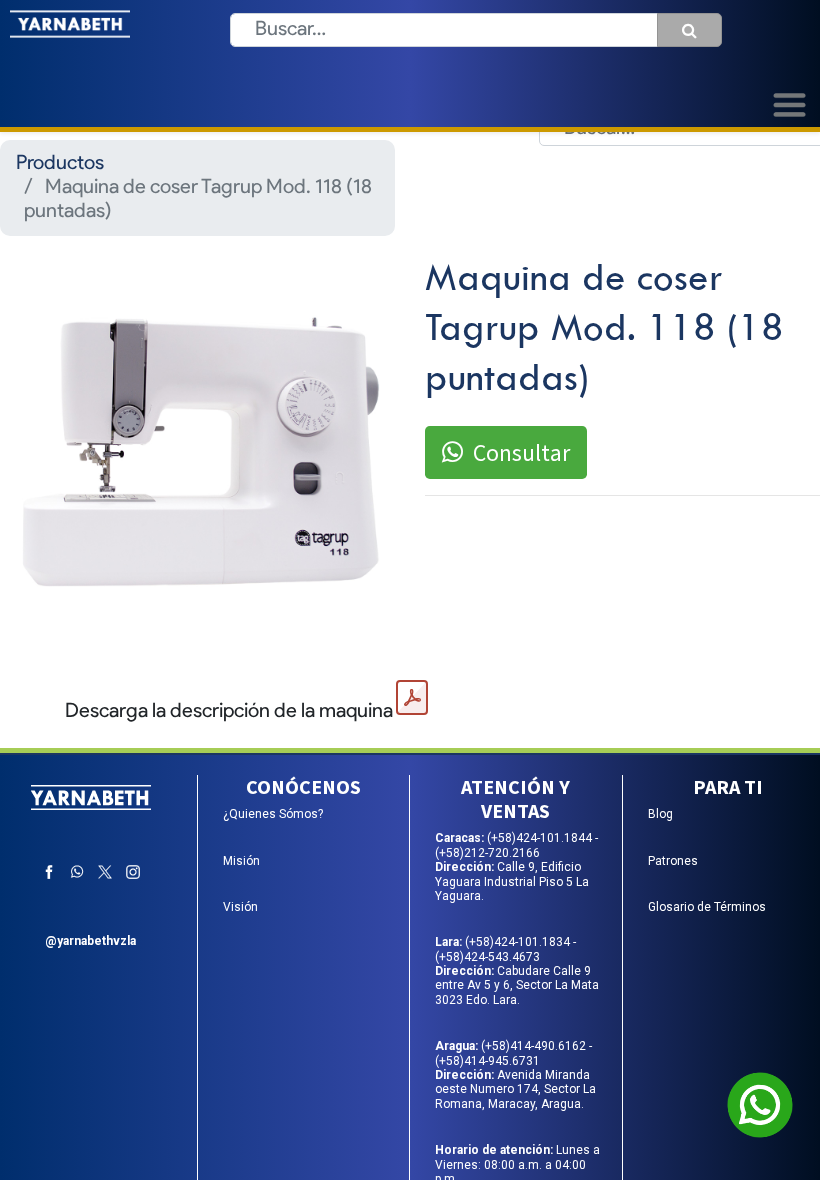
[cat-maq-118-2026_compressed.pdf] (412, 698)
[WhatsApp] (77, 872)
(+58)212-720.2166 (487, 853)
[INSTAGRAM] (133, 872)
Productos (60, 164)
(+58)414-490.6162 (535, 1046)
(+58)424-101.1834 (519, 942)
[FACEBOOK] (49, 872)
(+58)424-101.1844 (541, 838)
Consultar (521, 452)
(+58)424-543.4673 (487, 957)
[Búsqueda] (689, 30)
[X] (105, 872)
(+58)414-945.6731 (487, 1061)
